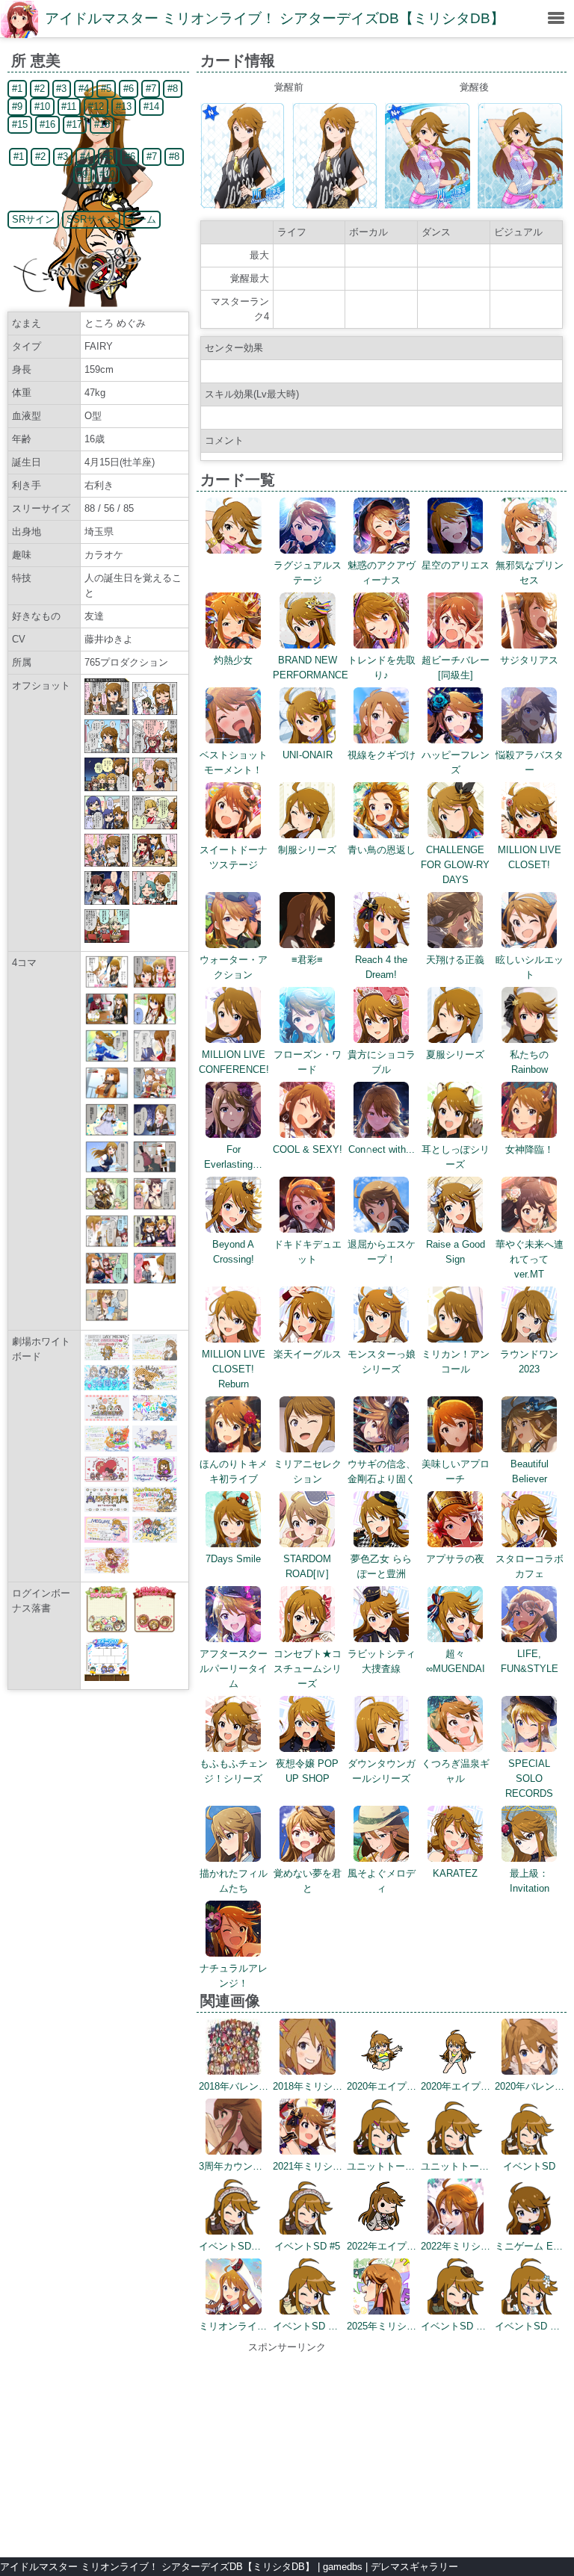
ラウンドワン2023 (529, 1362)
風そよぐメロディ (382, 1881)
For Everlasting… (233, 1157)
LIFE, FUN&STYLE (530, 1661)
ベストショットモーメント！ (234, 762)
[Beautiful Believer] (107, 1281)
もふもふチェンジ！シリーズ (234, 1771)
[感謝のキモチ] (155, 1059)
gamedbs (343, 2567)
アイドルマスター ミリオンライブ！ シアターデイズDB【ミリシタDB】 (275, 18)
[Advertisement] (287, 2448)
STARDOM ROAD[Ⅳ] (307, 1566)
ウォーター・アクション (234, 967)
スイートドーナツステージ (234, 857)
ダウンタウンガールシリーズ (382, 1771)
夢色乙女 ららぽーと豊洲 (381, 1566)
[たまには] (155, 1022)
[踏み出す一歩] (107, 1059)
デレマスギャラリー (414, 2567)
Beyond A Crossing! (233, 1252)
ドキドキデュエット (308, 1252)
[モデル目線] (107, 1133)
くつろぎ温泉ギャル (456, 1771)
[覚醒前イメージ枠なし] (335, 205)
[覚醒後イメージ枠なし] (520, 205)
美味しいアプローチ (456, 1471)
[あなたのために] (155, 1207)
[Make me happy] (155, 1281)
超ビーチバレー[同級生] (456, 668)
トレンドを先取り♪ (382, 668)
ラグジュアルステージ (308, 573)
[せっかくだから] (155, 1170)
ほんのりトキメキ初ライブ (234, 1471)
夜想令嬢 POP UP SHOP (307, 1771)
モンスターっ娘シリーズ (382, 1362)
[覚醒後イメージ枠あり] (428, 205)
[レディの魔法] (155, 985)
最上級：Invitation (530, 1881)
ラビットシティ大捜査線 (382, 1661)
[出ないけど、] (107, 1096)
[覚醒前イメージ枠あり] (243, 205)
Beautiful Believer (530, 1471)
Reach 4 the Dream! (381, 967)
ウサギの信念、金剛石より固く (382, 1471)
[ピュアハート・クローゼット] (107, 1244)
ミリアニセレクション (308, 1471)
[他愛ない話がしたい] (155, 1133)
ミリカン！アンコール (456, 1362)
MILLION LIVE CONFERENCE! (234, 1062)
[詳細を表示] (234, 550)
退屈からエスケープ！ (382, 1252)
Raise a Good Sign (456, 1252)
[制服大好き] (107, 1170)
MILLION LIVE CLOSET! (530, 857)
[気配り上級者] (107, 1022)
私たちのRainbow (529, 1062)
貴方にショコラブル (382, 1062)
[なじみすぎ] (107, 1207)
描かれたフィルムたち (234, 1881)
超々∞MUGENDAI (456, 1661)
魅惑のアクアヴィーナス (382, 573)
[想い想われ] (155, 1096)
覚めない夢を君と (308, 1881)
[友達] (107, 985)
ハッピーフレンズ (456, 762)
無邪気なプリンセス (530, 573)
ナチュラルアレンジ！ (234, 1976)
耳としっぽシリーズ (456, 1157)
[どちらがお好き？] (155, 1244)
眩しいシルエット (530, 967)
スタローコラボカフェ (530, 1566)
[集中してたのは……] (107, 1318)
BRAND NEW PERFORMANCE (311, 668)
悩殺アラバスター (530, 762)
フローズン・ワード (308, 1062)
